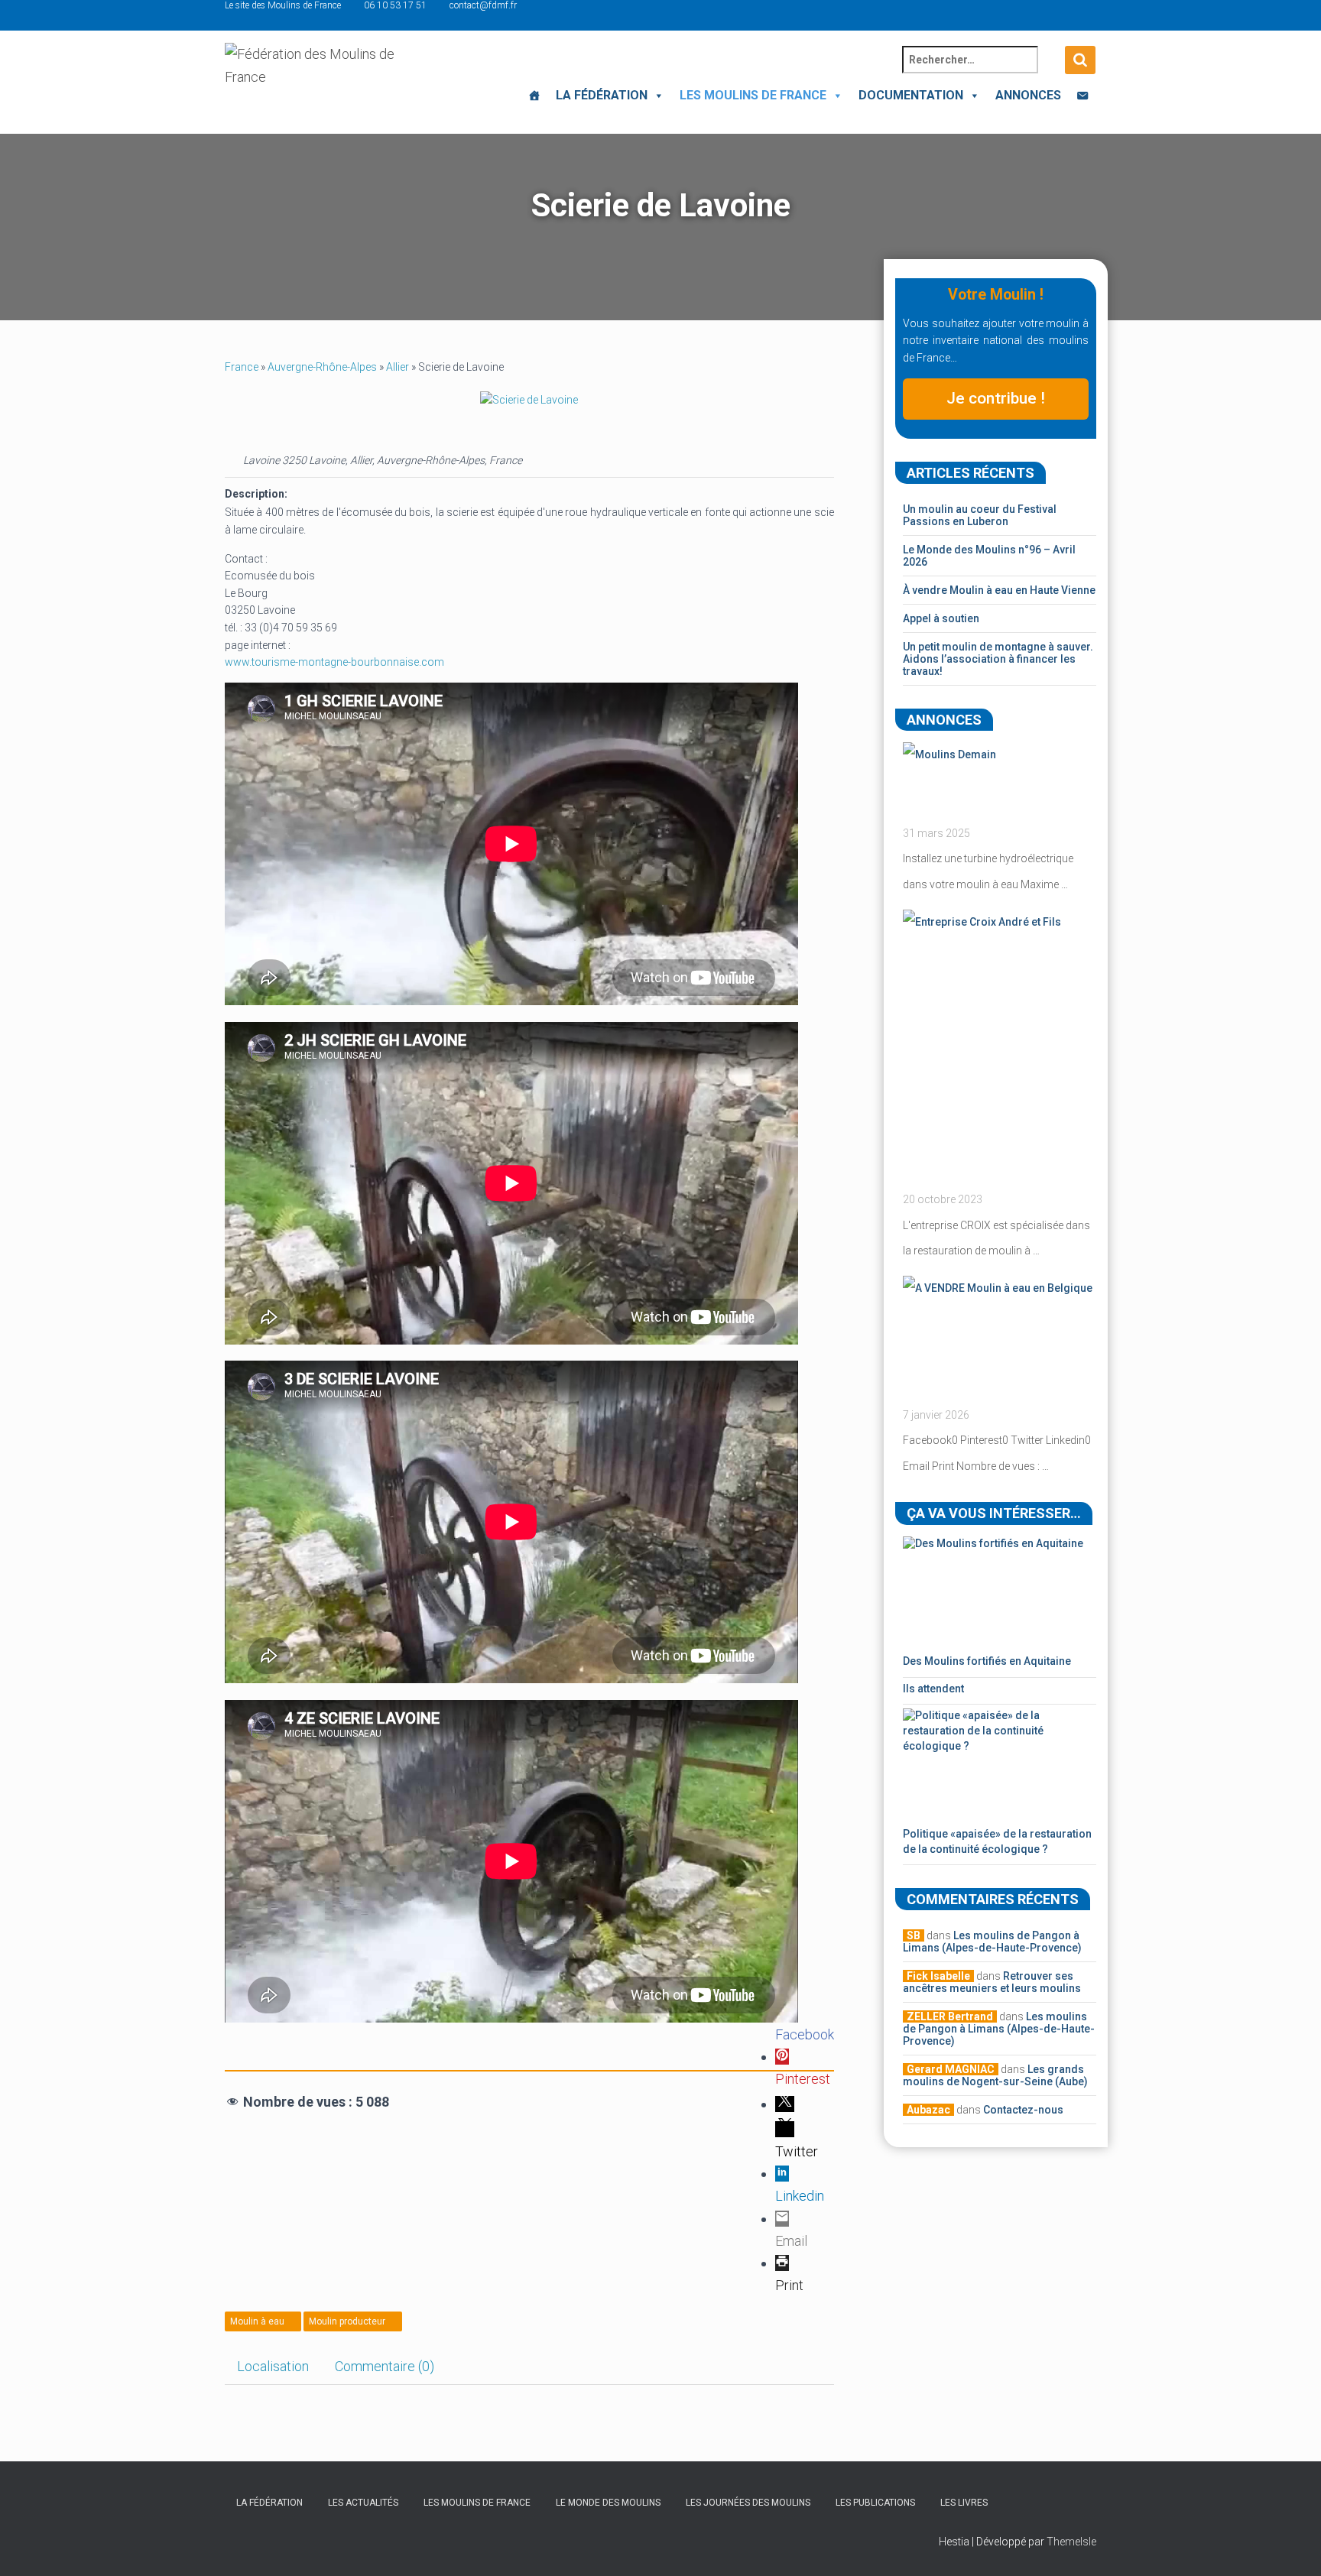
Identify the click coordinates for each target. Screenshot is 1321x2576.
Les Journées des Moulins (748, 2503)
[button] (656, 95)
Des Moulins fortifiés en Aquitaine (987, 1661)
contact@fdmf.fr (483, 5)
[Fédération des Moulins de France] (315, 80)
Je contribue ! (996, 398)
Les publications (875, 2503)
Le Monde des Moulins (608, 2503)
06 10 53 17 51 (395, 5)
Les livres (964, 2503)
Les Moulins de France (753, 95)
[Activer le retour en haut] (1291, 2545)
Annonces (1028, 95)
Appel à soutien (941, 618)
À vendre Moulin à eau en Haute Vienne (999, 590)
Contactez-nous (1023, 2110)
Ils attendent (933, 1689)
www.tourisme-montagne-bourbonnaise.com (334, 662)
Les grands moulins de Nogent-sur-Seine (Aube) (995, 2075)
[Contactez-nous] (1082, 96)
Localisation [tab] (273, 2366)
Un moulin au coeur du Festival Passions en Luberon (980, 515)
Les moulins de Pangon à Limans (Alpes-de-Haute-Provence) (992, 1942)
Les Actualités (363, 2503)
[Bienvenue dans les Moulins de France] (534, 96)
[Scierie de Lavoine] (529, 399)
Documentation (911, 95)
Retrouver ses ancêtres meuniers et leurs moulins (992, 1982)
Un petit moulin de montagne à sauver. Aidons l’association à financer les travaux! (998, 659)
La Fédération (602, 95)
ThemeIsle (1071, 2542)
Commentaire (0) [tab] (385, 2366)
